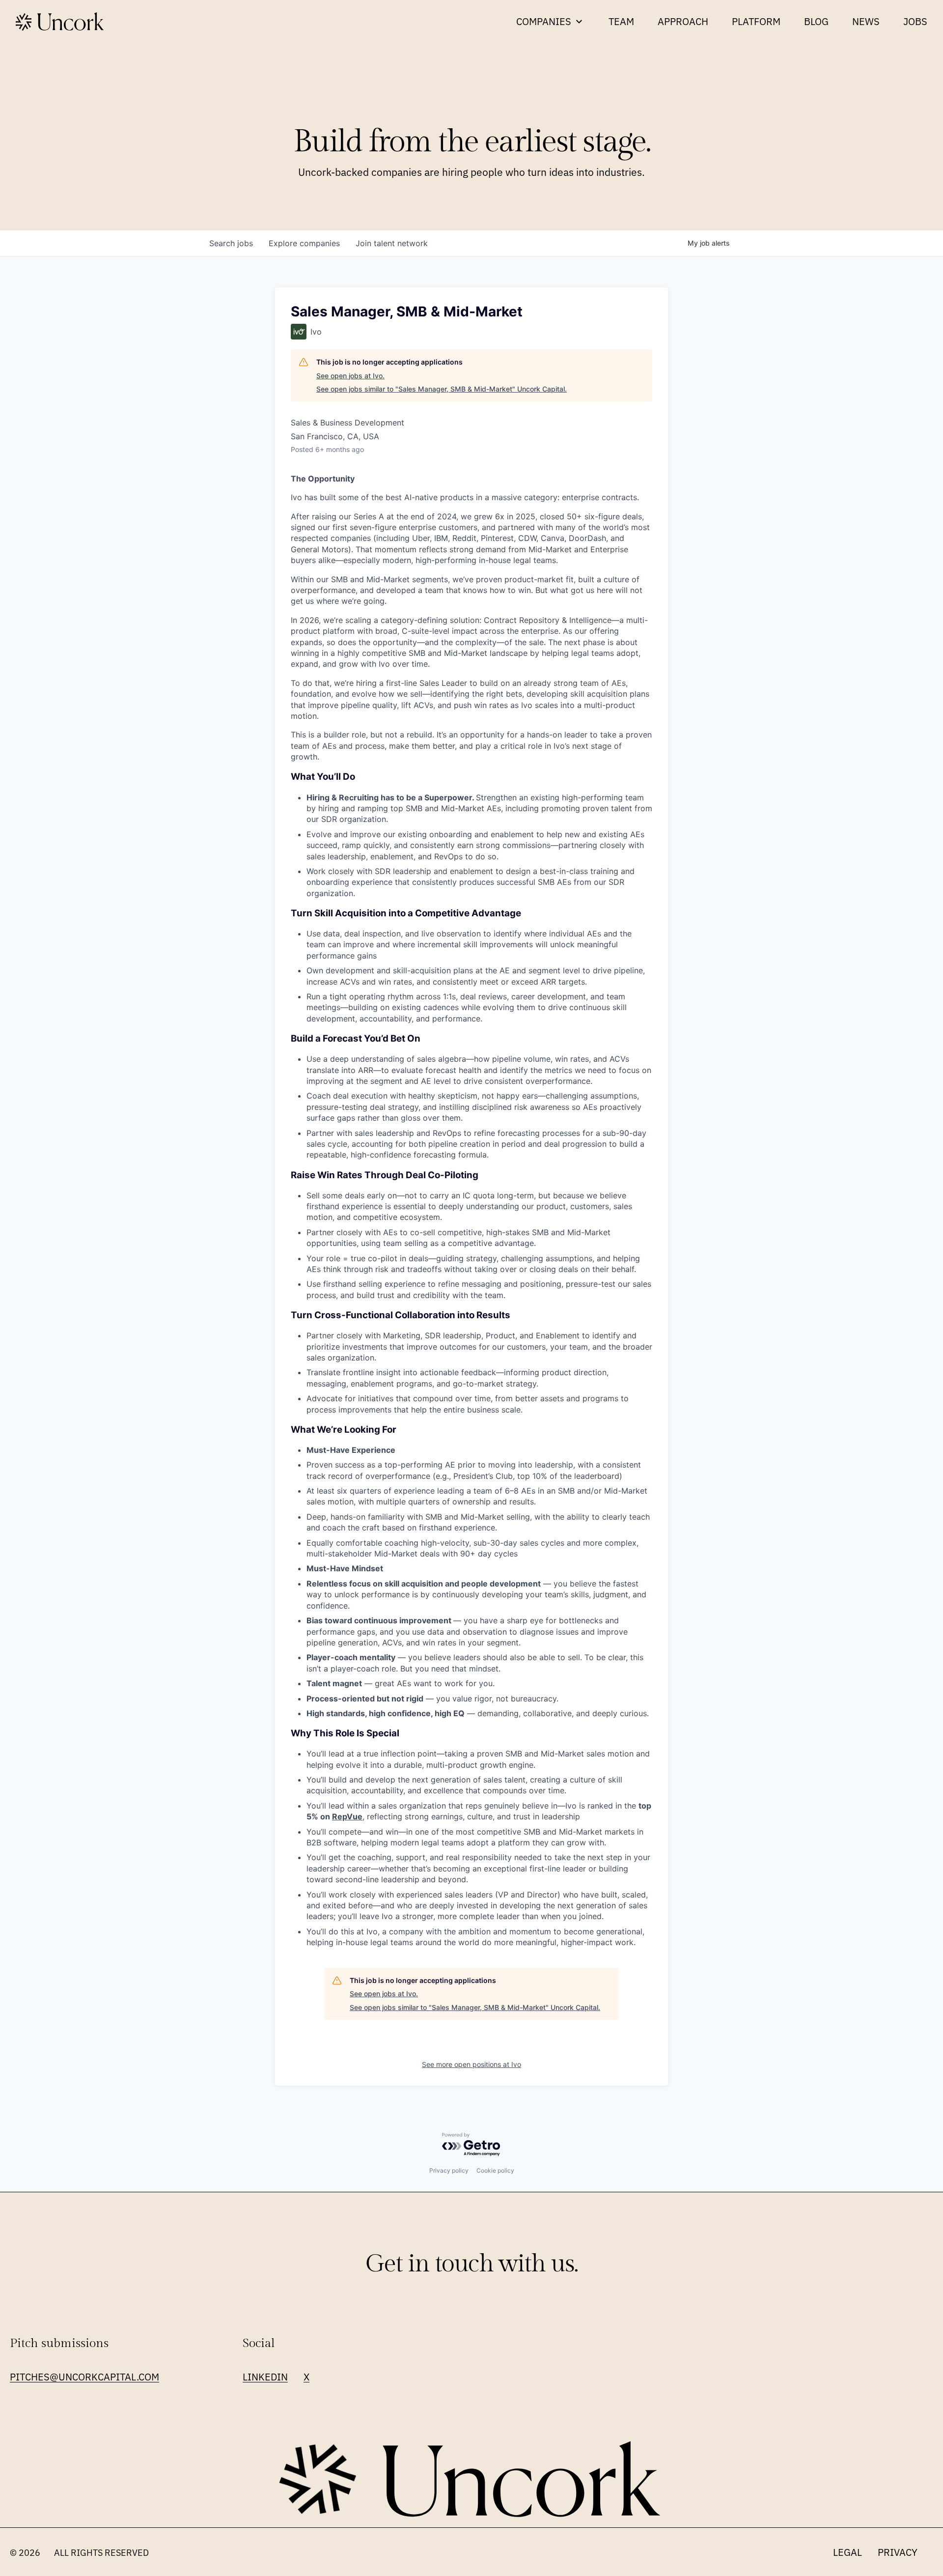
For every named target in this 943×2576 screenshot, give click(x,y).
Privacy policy (449, 2170)
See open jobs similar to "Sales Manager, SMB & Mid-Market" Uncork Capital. (442, 389)
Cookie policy (495, 2170)
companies (304, 243)
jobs (231, 243)
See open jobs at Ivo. (350, 376)
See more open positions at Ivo (471, 2064)
